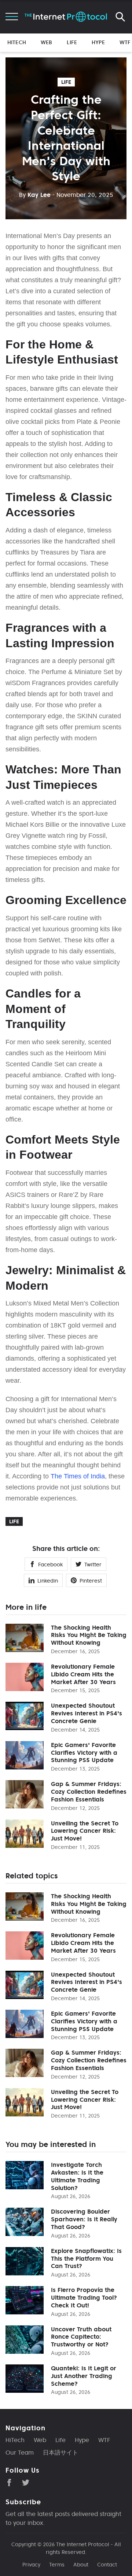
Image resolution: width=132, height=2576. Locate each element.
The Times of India (78, 1476)
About (81, 2565)
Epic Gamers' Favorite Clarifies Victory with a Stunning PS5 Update (84, 1753)
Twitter (93, 1565)
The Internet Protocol (83, 2544)
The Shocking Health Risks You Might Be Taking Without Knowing (89, 1635)
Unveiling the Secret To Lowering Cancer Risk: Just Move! (85, 1831)
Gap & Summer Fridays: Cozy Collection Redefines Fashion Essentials (89, 1792)
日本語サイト (60, 2452)
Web (46, 42)
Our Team (20, 2452)
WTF (125, 42)
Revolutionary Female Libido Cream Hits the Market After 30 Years (83, 1674)
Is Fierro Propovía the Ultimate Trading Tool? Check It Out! (84, 2297)
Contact (107, 2565)
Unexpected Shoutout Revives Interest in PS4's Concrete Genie (87, 1713)
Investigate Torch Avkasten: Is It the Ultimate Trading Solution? (77, 2176)
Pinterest (91, 1581)
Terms (57, 2565)
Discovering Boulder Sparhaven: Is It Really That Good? (84, 2219)
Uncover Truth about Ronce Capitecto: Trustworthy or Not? (81, 2337)
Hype (98, 42)
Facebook (50, 1565)
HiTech (17, 42)
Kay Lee (35, 195)
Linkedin (48, 1581)
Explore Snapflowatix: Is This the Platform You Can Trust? (86, 2258)
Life (72, 42)
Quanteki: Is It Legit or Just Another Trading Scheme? (84, 2376)
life (66, 82)
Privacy (31, 2565)
